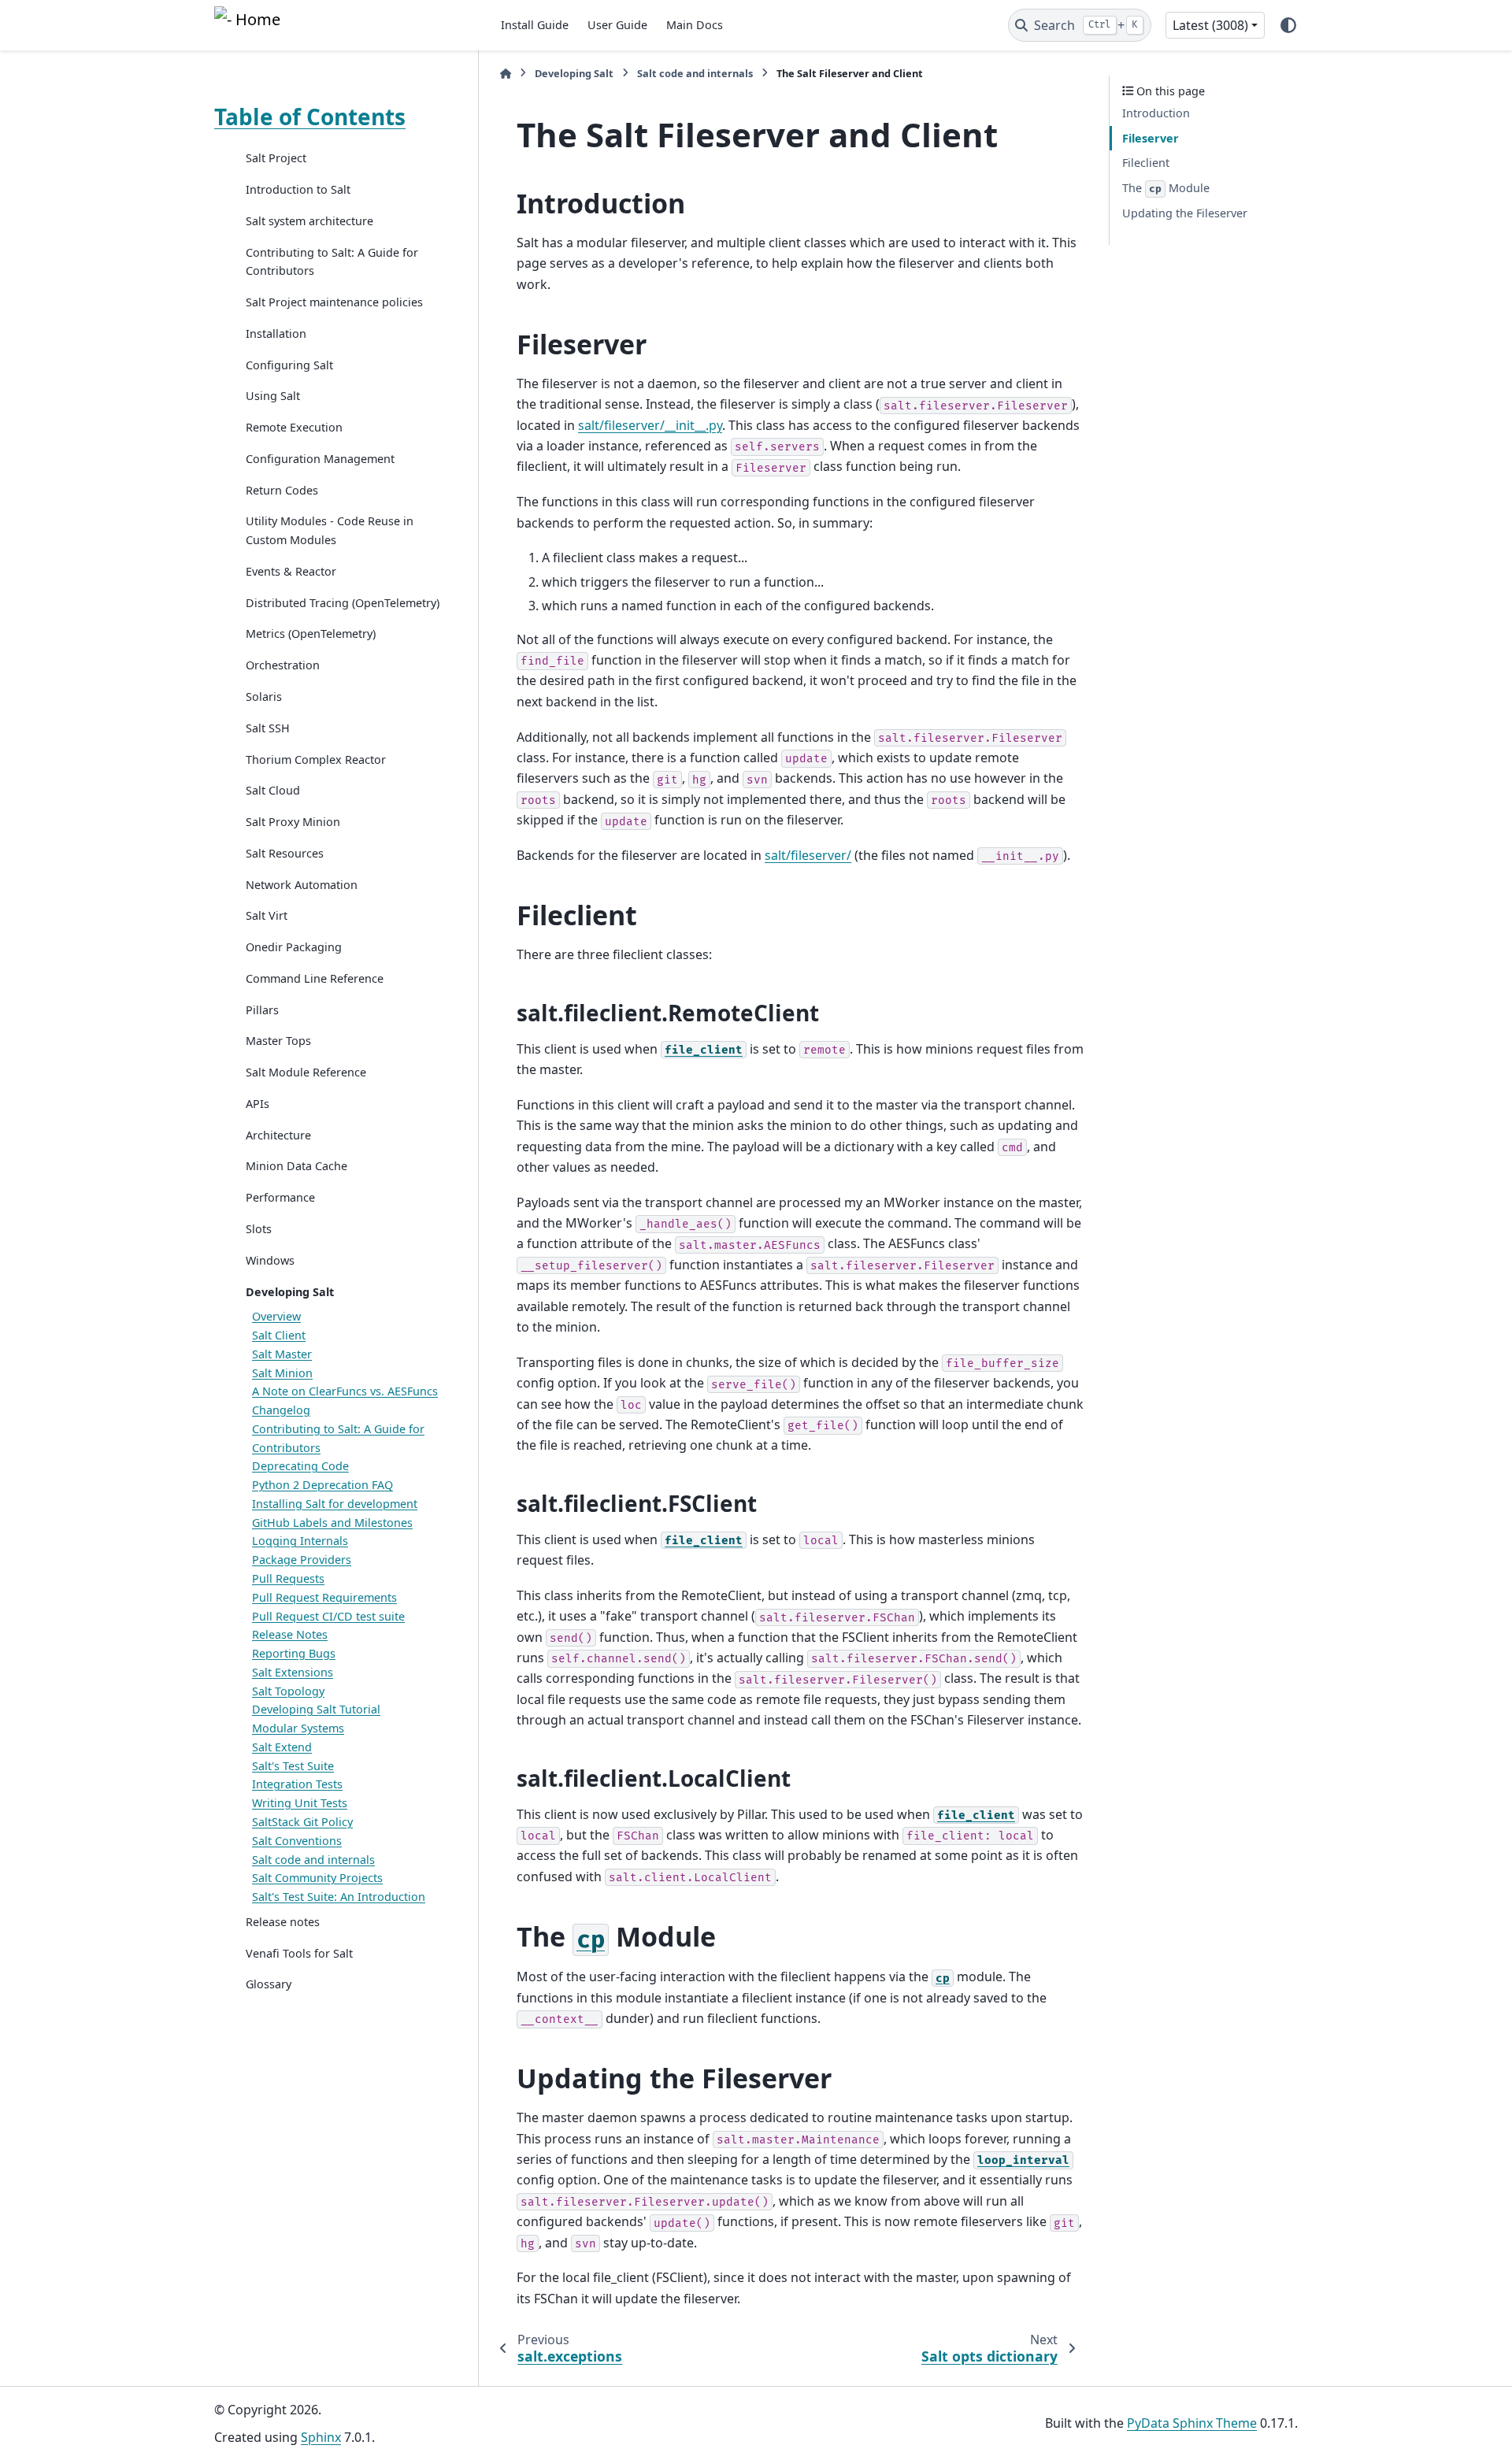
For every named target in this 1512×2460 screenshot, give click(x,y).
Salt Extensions (293, 1672)
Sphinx (321, 2437)
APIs (258, 1104)
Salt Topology (288, 1690)
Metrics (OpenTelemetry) (311, 634)
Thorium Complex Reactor (316, 759)
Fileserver (1151, 138)
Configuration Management (320, 459)
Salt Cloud (273, 790)
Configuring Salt (289, 364)
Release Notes (290, 1634)
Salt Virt (267, 915)
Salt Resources (285, 853)
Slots (259, 1229)
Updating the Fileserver (1185, 213)
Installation (276, 333)
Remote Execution (294, 427)
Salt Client (279, 1335)
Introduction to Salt (298, 189)
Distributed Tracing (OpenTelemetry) (343, 602)
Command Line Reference (315, 978)
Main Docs (695, 25)
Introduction (1156, 113)
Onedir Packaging (294, 947)
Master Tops (278, 1041)
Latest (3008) (1210, 25)
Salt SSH (268, 728)
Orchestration (283, 665)
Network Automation (302, 884)
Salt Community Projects (317, 1878)
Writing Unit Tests (300, 1803)
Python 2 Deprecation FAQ (322, 1485)
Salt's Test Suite (293, 1765)
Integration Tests (297, 1784)
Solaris (264, 697)
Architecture (278, 1134)
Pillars (262, 1009)
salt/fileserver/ (808, 855)
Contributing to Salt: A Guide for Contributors (332, 261)
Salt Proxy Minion (293, 822)
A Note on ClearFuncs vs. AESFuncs (345, 1391)
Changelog (281, 1410)
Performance (280, 1197)
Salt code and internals (313, 1859)
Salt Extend (282, 1747)
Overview (276, 1316)
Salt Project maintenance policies (334, 302)
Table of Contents (310, 117)
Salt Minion (282, 1372)
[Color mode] (1288, 25)
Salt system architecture (309, 221)
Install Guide (535, 25)
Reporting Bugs (294, 1653)
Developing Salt (290, 1291)
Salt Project (276, 158)
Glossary (269, 1984)
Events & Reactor (291, 571)
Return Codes (282, 489)
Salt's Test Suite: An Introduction (339, 1897)
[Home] (506, 74)
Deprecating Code (300, 1466)
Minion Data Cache (296, 1166)
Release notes (283, 1922)
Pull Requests (288, 1578)
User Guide (617, 25)
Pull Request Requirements (324, 1597)
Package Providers (302, 1560)
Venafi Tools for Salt (299, 1952)
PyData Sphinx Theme (1192, 2423)
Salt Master (282, 1354)
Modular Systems (298, 1728)
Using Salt (273, 396)
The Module (1166, 188)
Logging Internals (300, 1541)
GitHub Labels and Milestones (332, 1523)
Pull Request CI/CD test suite (328, 1615)
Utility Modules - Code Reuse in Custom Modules (330, 530)
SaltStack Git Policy (302, 1822)
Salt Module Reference (306, 1072)
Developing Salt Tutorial (316, 1709)
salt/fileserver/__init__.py (650, 425)
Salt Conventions (297, 1841)
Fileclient (1146, 163)
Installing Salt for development (335, 1504)
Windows (270, 1260)
